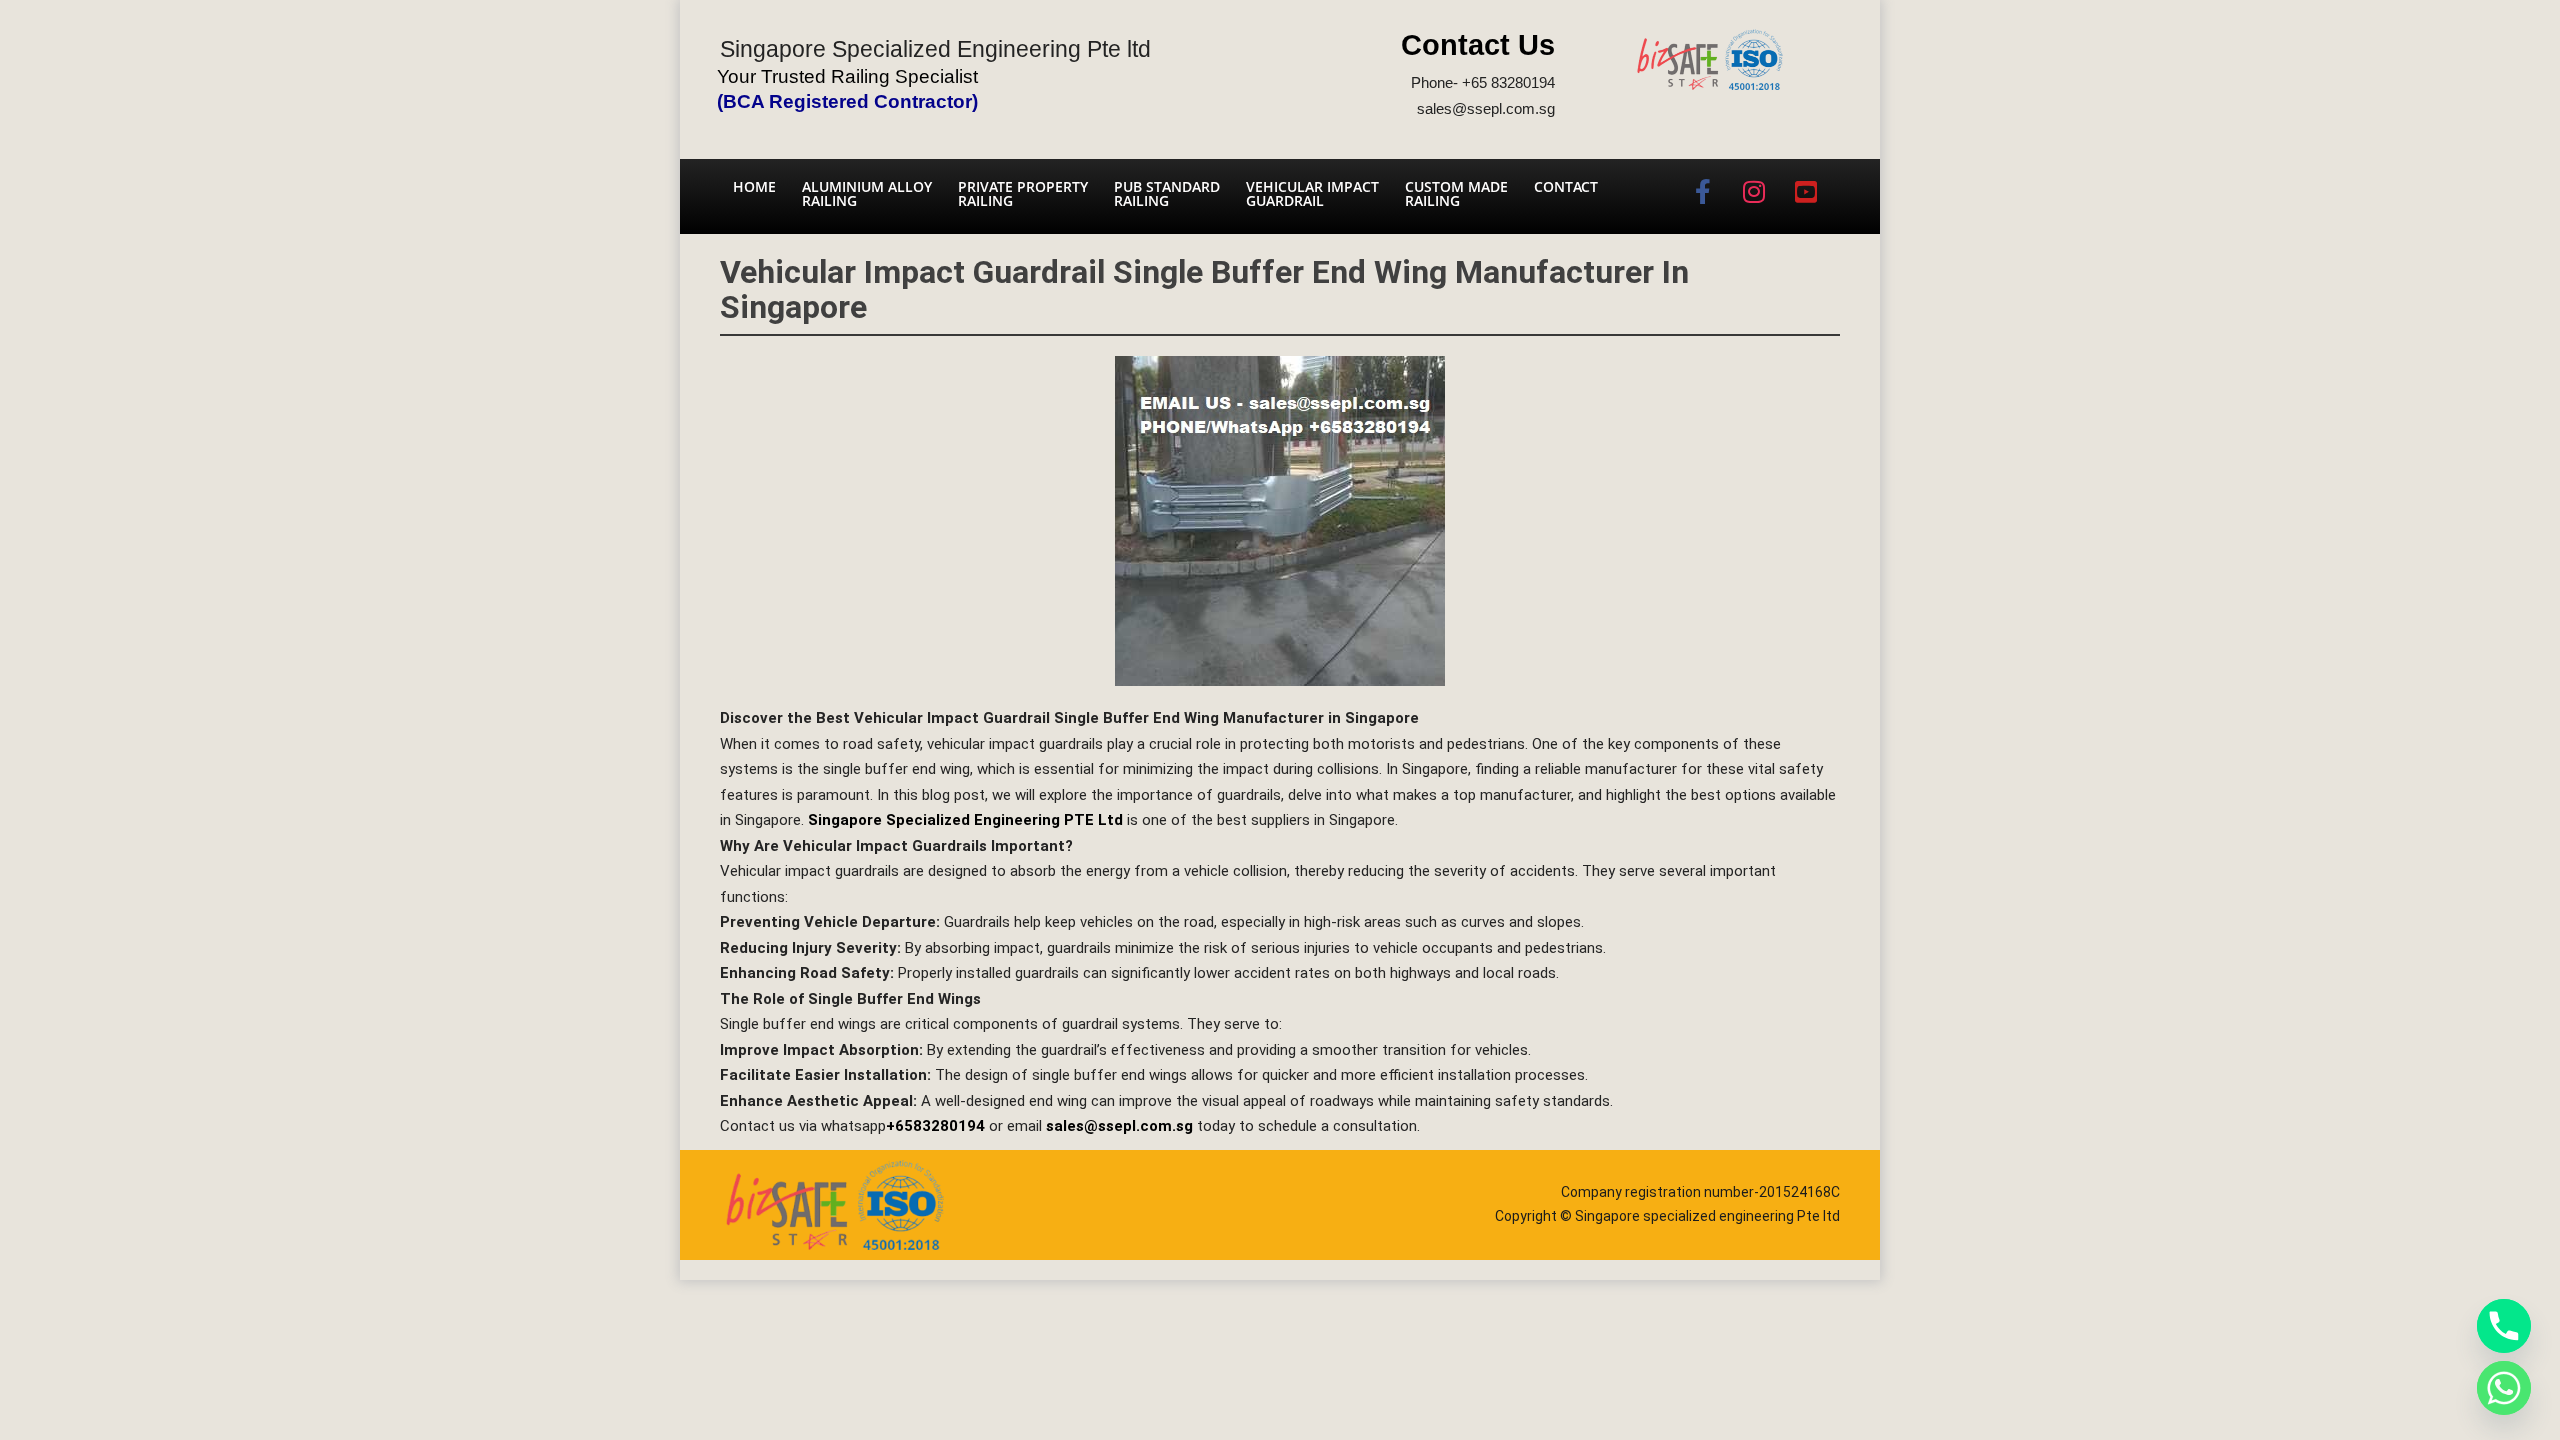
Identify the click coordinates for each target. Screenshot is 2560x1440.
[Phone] (2504, 1326)
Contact (1566, 186)
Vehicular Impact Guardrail (1312, 193)
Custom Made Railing (1456, 193)
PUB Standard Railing (1167, 193)
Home (754, 186)
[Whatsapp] (2504, 1388)
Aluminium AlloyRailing (867, 193)
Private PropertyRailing (1023, 193)
